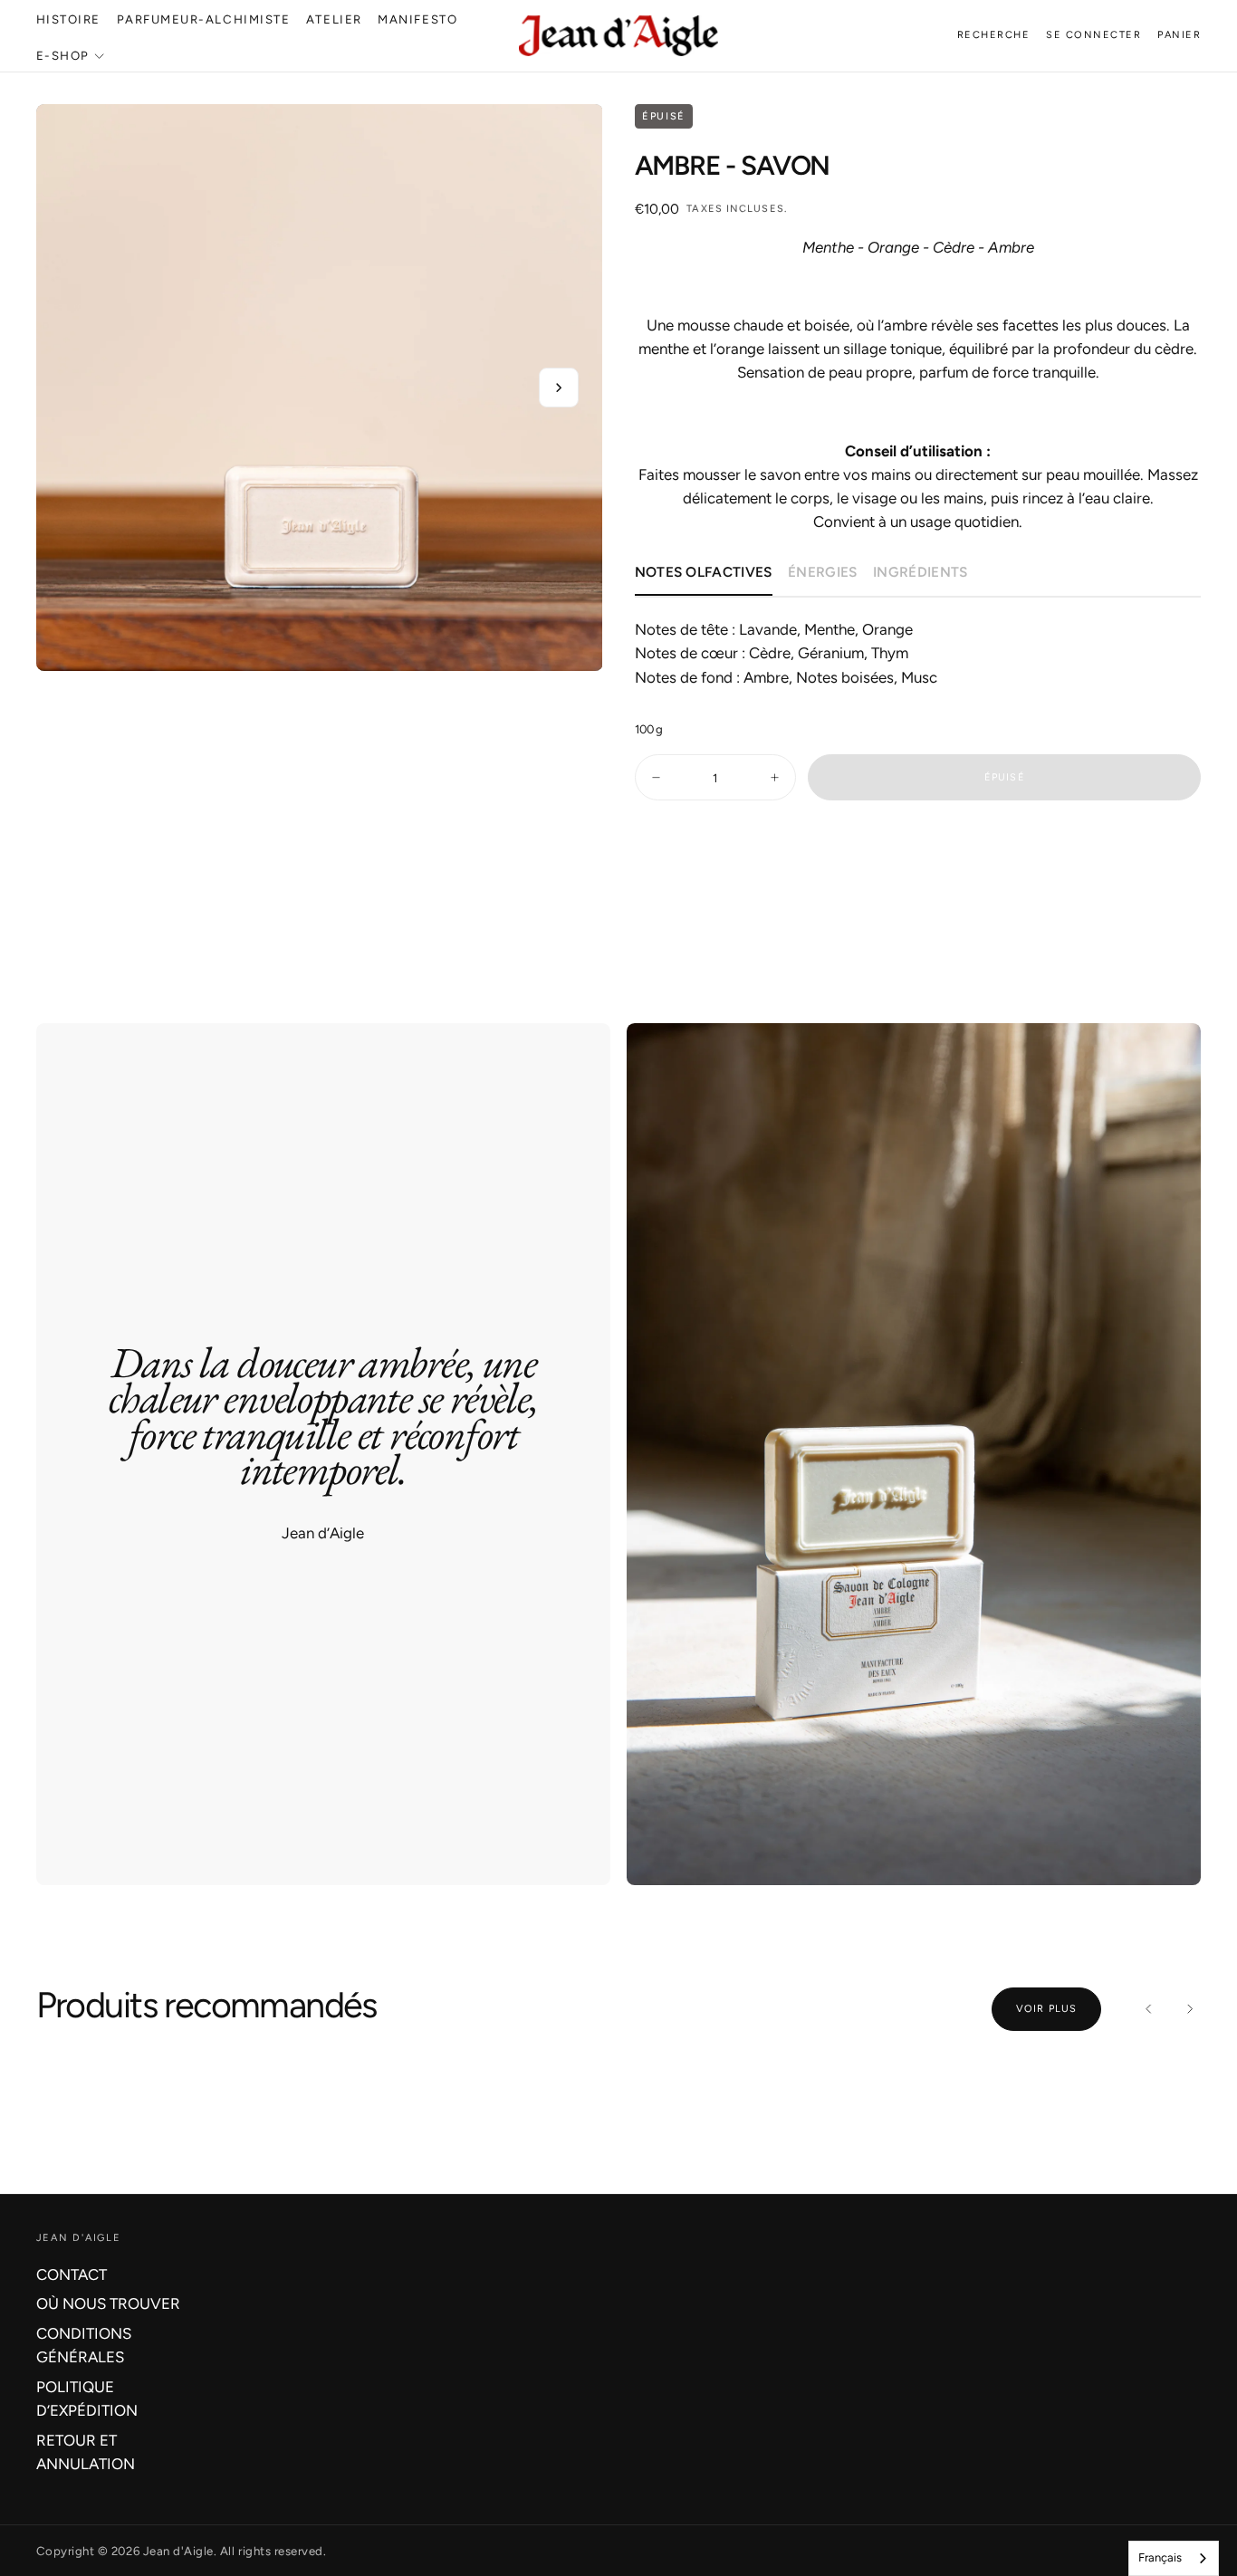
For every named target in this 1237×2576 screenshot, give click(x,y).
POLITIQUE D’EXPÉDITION (87, 2399)
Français (1160, 2557)
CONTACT (72, 2274)
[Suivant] (1189, 2009)
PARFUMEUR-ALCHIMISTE (204, 19)
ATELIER (334, 19)
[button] (994, 36)
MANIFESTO (417, 19)
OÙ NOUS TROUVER (108, 2303)
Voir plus (1046, 2009)
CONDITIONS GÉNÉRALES (84, 2345)
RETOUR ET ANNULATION (86, 2452)
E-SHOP (63, 55)
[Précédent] (1149, 2009)
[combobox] (1174, 2558)
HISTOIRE (68, 19)
